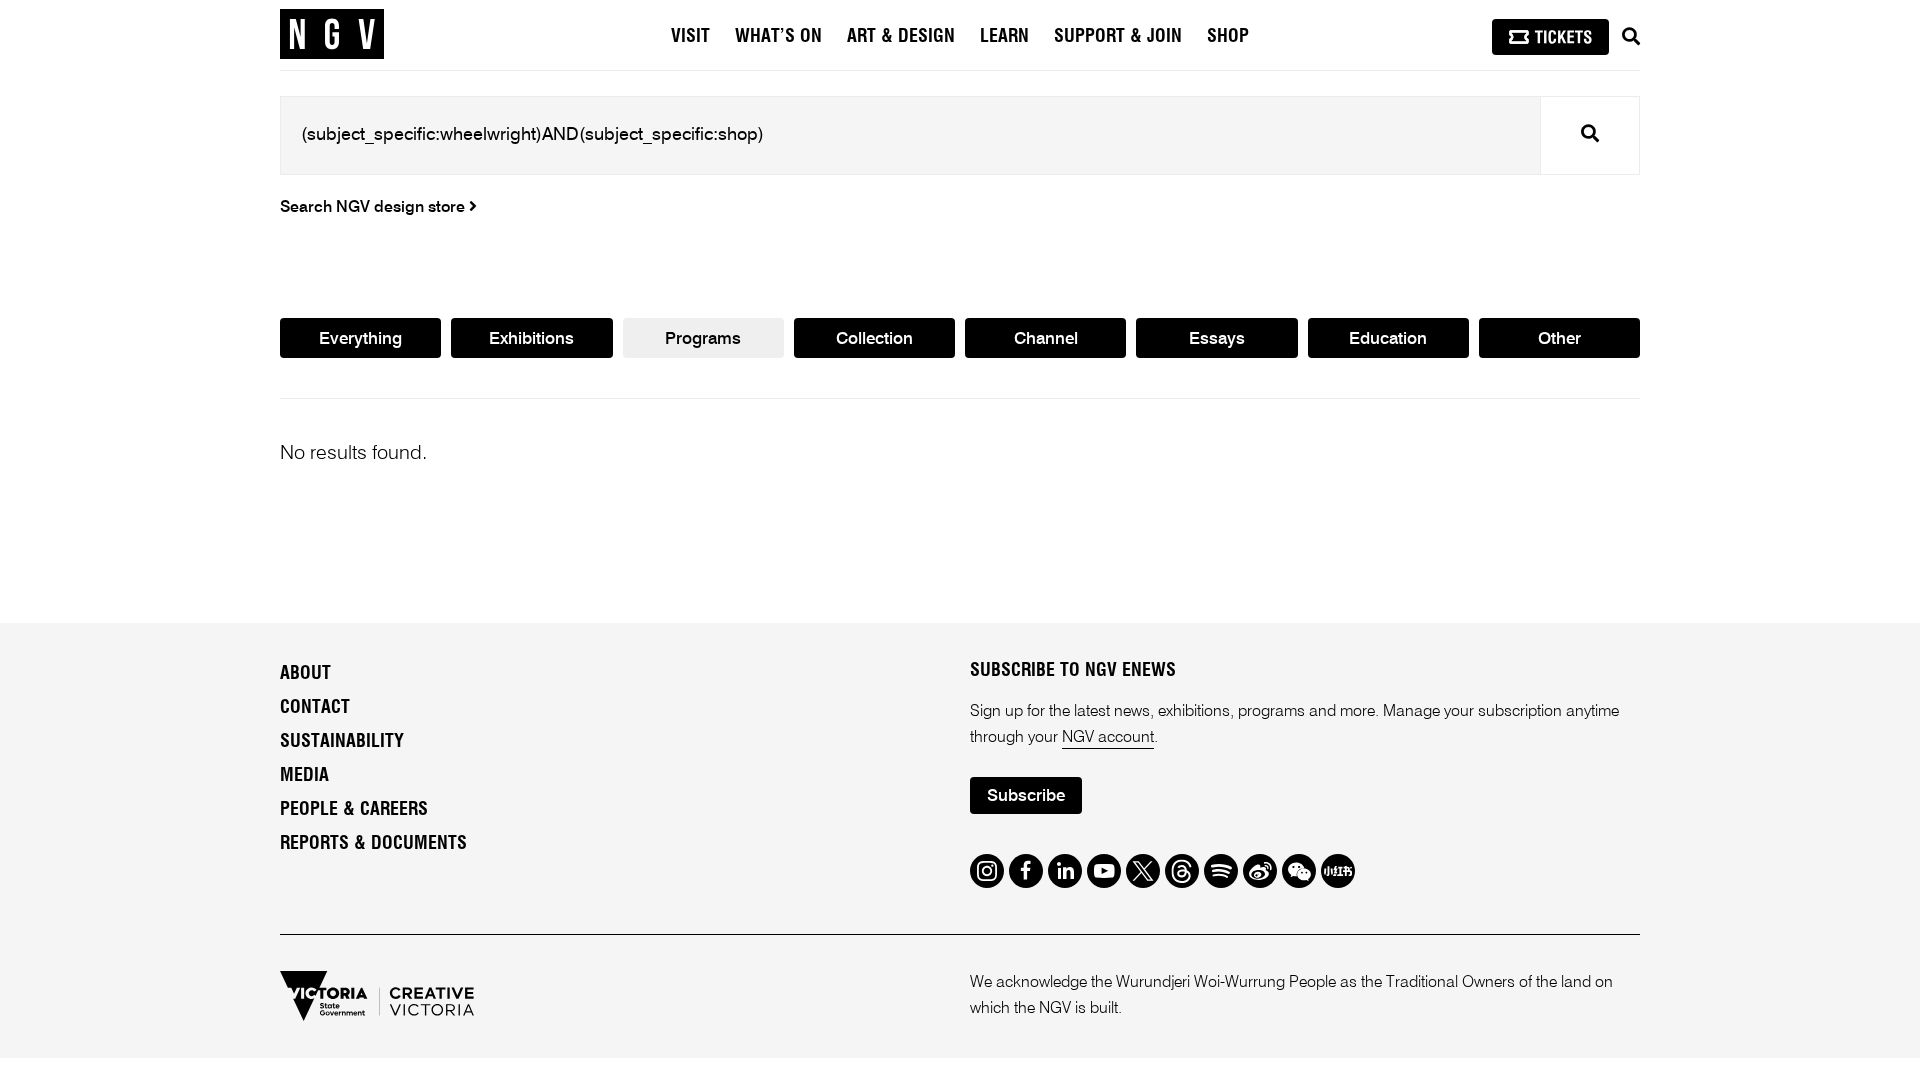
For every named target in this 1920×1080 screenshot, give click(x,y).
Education (1388, 339)
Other (1559, 339)
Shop (1228, 37)
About (305, 674)
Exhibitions (531, 339)
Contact (315, 708)
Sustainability (342, 742)
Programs (703, 339)
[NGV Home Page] (332, 35)
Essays (1217, 339)
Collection (874, 339)
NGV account (1108, 738)
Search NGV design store (374, 208)
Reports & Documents (373, 844)
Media (304, 776)
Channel (1046, 339)
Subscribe (1026, 796)
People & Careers (354, 810)
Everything (360, 339)
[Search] (1631, 37)
